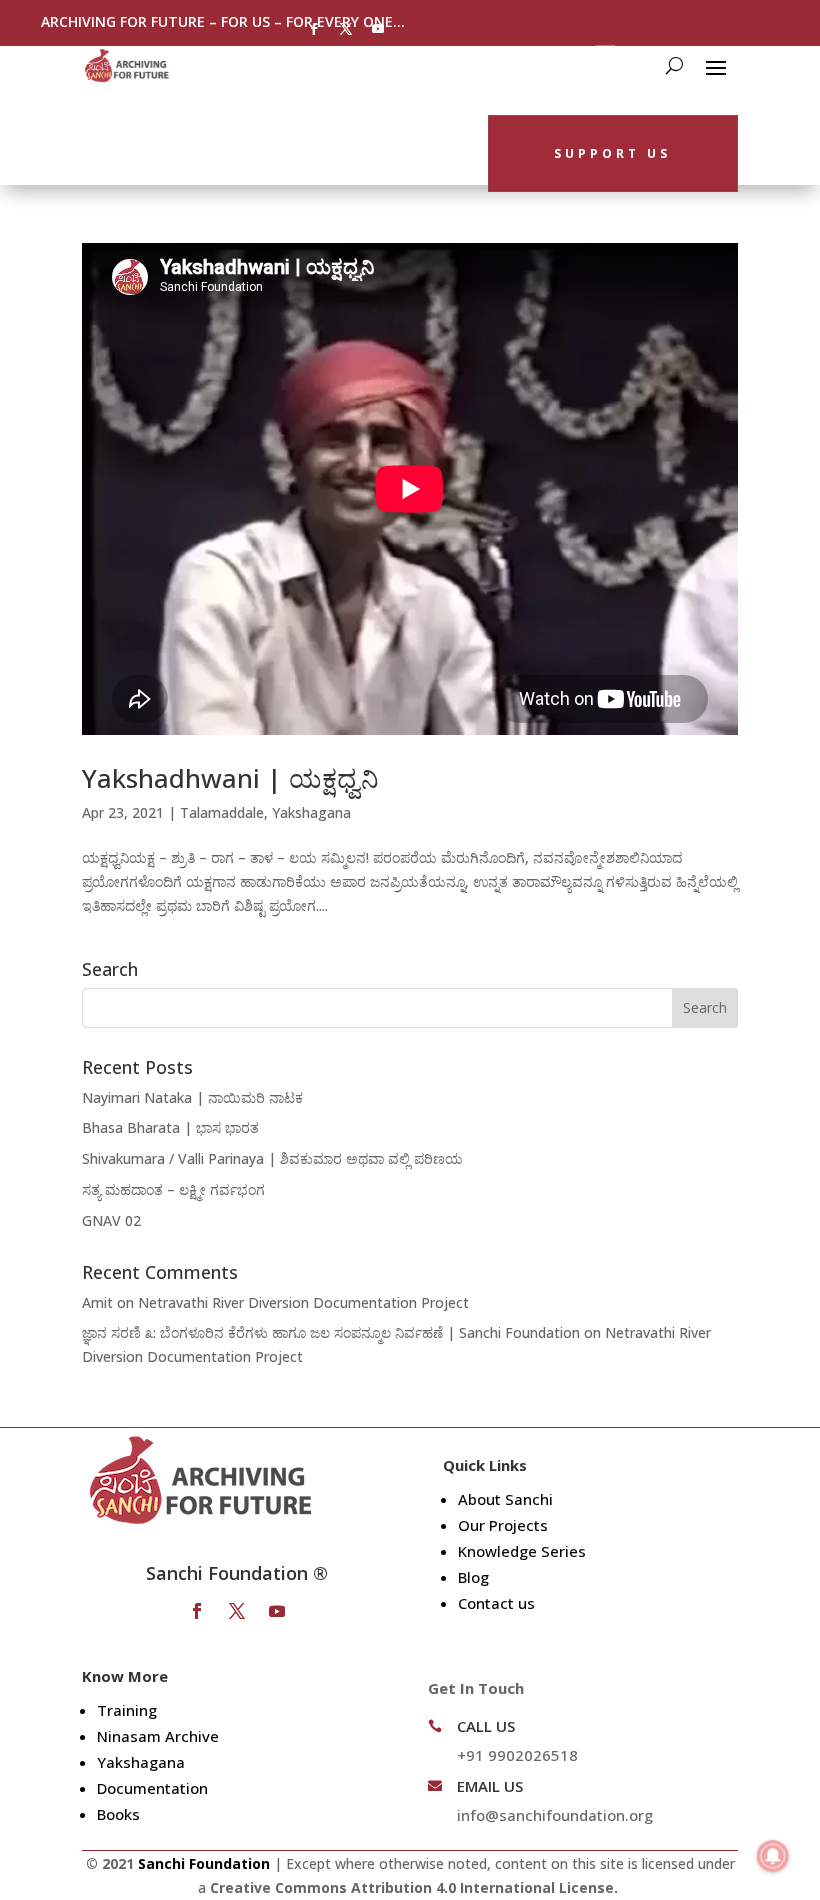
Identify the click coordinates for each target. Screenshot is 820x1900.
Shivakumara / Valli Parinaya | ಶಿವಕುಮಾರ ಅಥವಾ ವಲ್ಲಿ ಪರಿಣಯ (272, 1158)
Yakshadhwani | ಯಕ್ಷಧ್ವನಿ (230, 778)
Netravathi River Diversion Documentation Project (303, 1302)
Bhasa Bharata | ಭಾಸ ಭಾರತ (170, 1127)
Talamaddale (222, 812)
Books (118, 1814)
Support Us (612, 153)
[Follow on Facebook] (314, 29)
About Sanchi (505, 1499)
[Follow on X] (346, 29)
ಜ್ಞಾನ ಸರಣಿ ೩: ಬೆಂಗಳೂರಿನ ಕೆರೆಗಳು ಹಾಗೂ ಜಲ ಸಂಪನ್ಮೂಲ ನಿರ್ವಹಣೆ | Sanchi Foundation (331, 1332)
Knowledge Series (522, 1551)
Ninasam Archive (158, 1736)
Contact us (496, 1603)
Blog (473, 1577)
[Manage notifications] (773, 1856)
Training (127, 1710)
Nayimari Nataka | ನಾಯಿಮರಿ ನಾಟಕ (192, 1097)
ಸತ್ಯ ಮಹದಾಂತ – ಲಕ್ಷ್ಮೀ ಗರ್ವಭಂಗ (173, 1189)
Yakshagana (311, 812)
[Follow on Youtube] (378, 29)
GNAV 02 (111, 1220)
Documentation (152, 1788)
